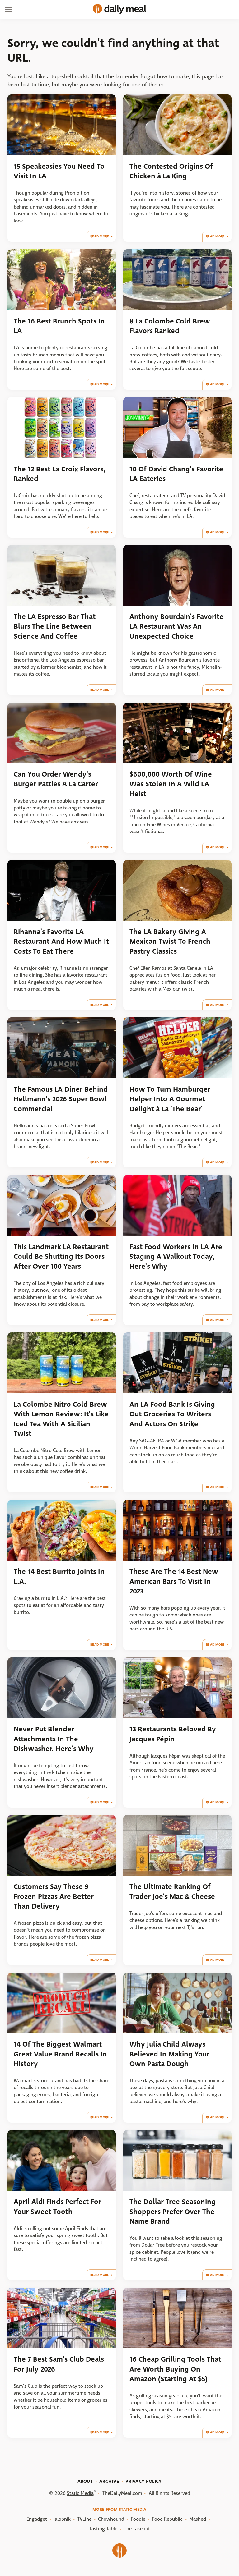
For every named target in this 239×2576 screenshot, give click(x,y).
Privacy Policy (143, 2481)
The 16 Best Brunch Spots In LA (59, 326)
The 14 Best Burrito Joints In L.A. (59, 1576)
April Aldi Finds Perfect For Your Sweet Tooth (57, 2207)
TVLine (84, 2519)
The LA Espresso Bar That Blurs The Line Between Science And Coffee (55, 626)
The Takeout (137, 2529)
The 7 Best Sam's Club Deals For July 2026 (59, 2364)
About (85, 2481)
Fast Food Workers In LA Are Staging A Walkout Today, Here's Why (176, 1257)
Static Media (80, 2493)
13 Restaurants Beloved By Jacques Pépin (173, 1734)
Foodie (138, 2519)
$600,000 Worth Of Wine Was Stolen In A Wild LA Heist (171, 784)
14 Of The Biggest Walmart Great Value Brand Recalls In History (60, 2054)
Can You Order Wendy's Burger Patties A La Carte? (56, 779)
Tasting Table (103, 2529)
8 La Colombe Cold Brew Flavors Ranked (170, 326)
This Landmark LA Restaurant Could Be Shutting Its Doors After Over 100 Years (61, 1257)
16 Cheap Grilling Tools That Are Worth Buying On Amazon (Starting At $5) (175, 2369)
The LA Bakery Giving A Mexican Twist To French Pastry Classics (170, 942)
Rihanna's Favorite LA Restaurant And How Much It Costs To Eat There (61, 942)
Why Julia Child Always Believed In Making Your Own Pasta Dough (169, 2054)
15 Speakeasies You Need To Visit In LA (59, 171)
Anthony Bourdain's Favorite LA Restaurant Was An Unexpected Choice (176, 626)
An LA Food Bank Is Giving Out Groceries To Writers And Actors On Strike (172, 1414)
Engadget (37, 2519)
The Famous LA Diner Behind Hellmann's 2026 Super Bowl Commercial (61, 1099)
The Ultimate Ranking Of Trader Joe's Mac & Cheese (172, 1891)
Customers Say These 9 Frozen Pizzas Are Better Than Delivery (54, 1896)
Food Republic (167, 2519)
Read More (100, 236)
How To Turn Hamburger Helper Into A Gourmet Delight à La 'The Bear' (170, 1099)
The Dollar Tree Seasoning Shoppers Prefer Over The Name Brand (173, 2212)
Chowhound (111, 2519)
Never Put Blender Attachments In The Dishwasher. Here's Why (54, 1739)
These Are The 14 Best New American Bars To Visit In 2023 (174, 1581)
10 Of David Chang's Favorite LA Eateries (176, 474)
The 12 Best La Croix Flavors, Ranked (60, 474)
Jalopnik (62, 2519)
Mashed (198, 2519)
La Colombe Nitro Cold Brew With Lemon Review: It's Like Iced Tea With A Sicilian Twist (61, 1419)
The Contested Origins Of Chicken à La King (171, 171)
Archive (109, 2481)
